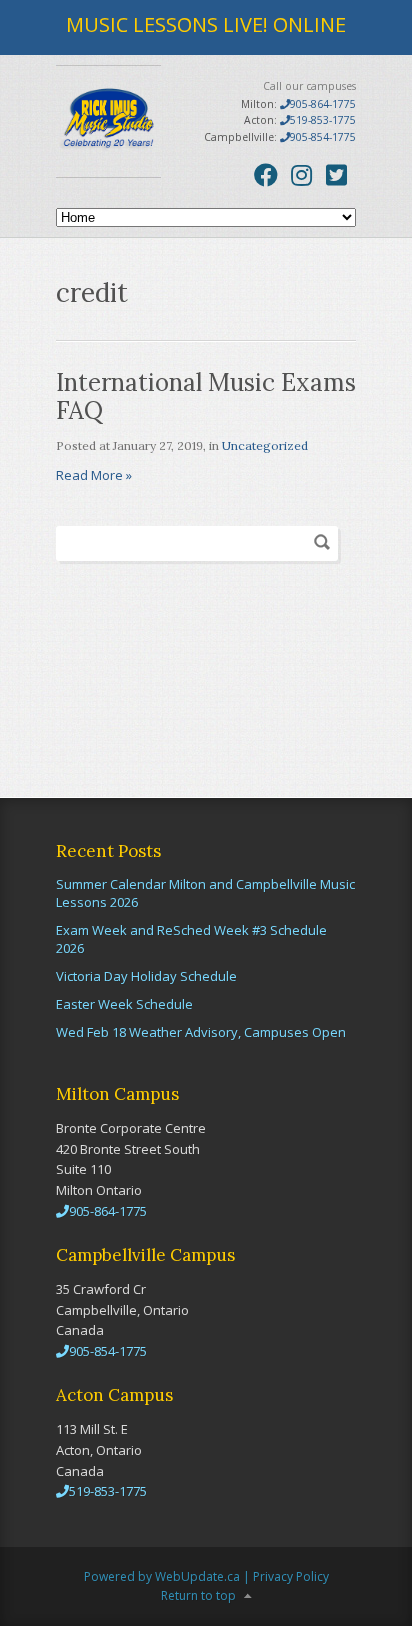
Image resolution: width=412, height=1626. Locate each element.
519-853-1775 (323, 120)
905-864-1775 (323, 104)
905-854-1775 (323, 137)
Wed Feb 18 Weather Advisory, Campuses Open (201, 1032)
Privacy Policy (291, 1576)
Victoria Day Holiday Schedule (146, 976)
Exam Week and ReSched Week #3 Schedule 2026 (191, 939)
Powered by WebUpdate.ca (162, 1576)
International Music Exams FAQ (206, 397)
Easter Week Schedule (124, 1004)
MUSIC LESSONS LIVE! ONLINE (206, 24)
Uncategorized (265, 445)
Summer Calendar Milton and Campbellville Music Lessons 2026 (205, 893)
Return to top (198, 1595)
